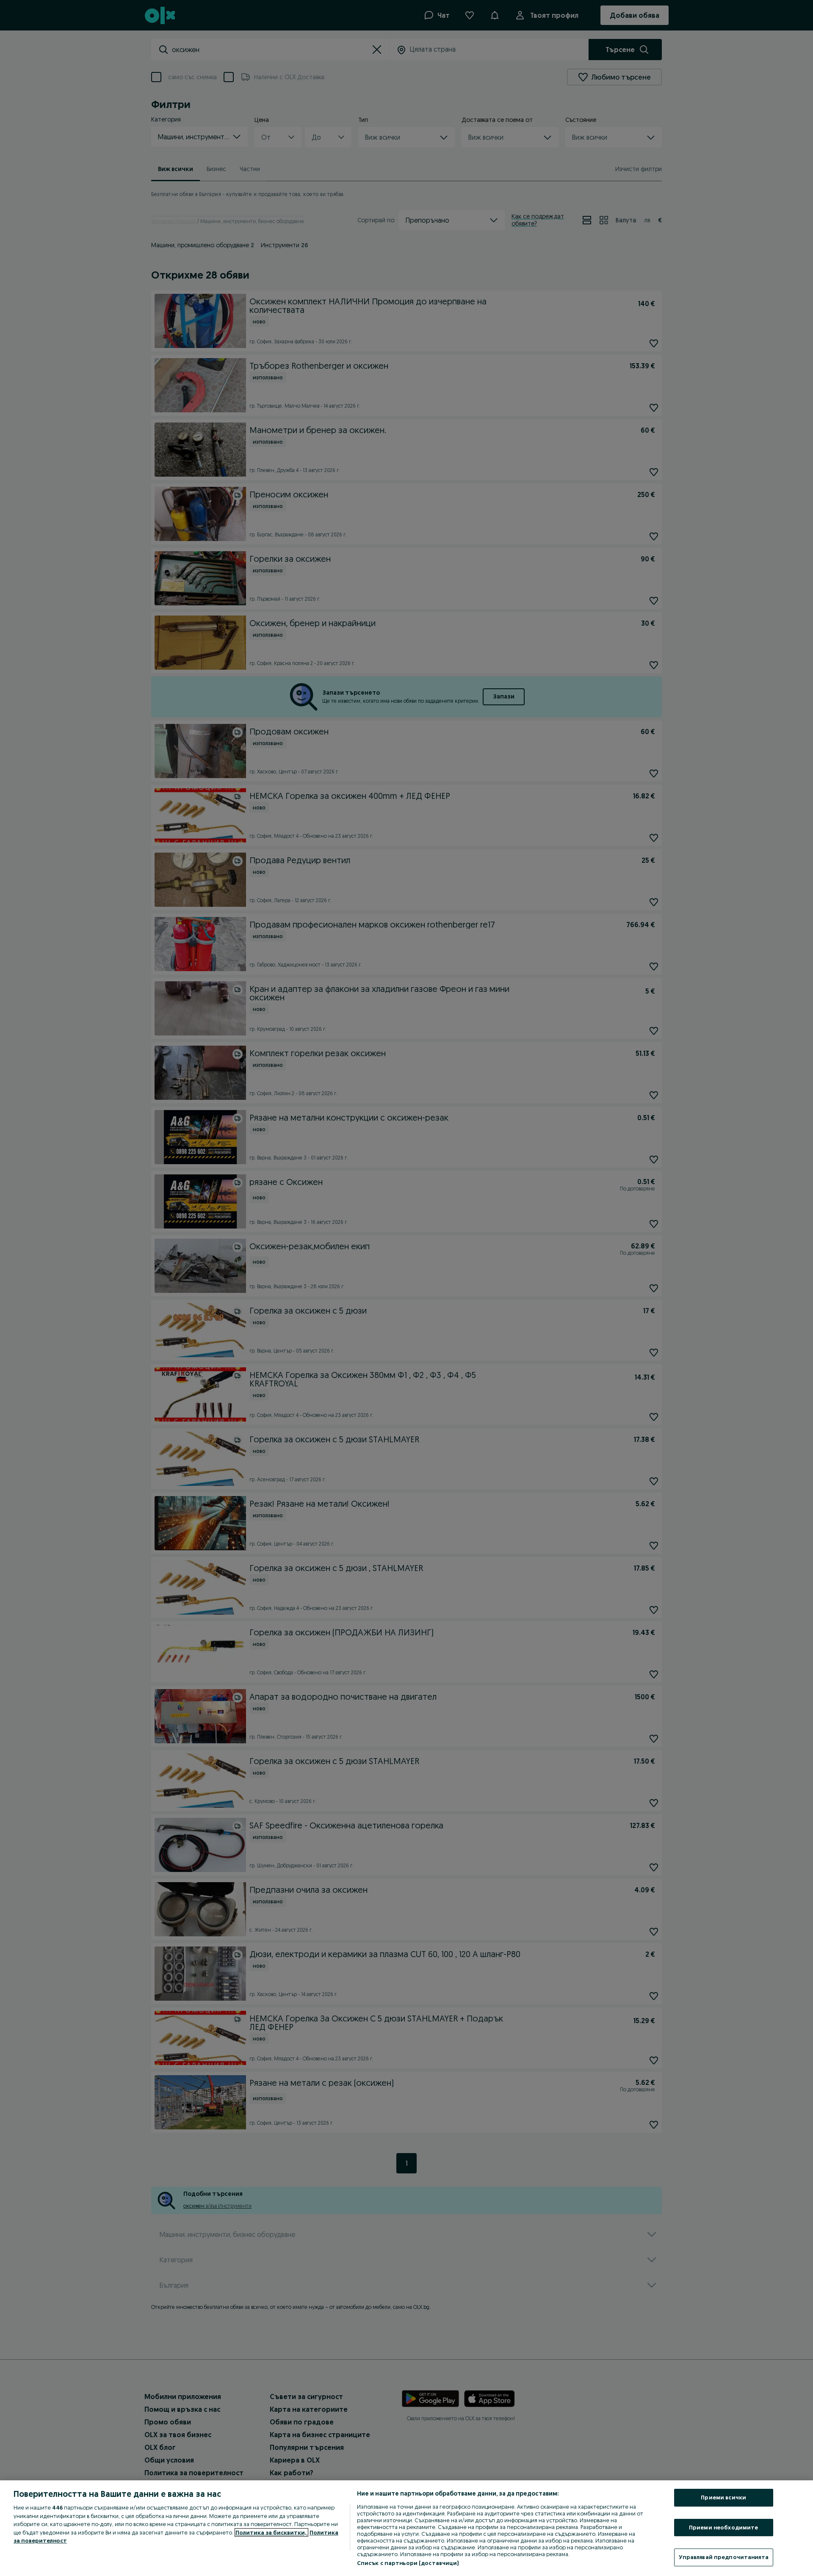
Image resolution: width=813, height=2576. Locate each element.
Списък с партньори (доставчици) (408, 2563)
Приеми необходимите (723, 2527)
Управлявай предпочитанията (724, 2557)
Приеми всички (723, 2497)
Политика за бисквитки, (271, 2532)
